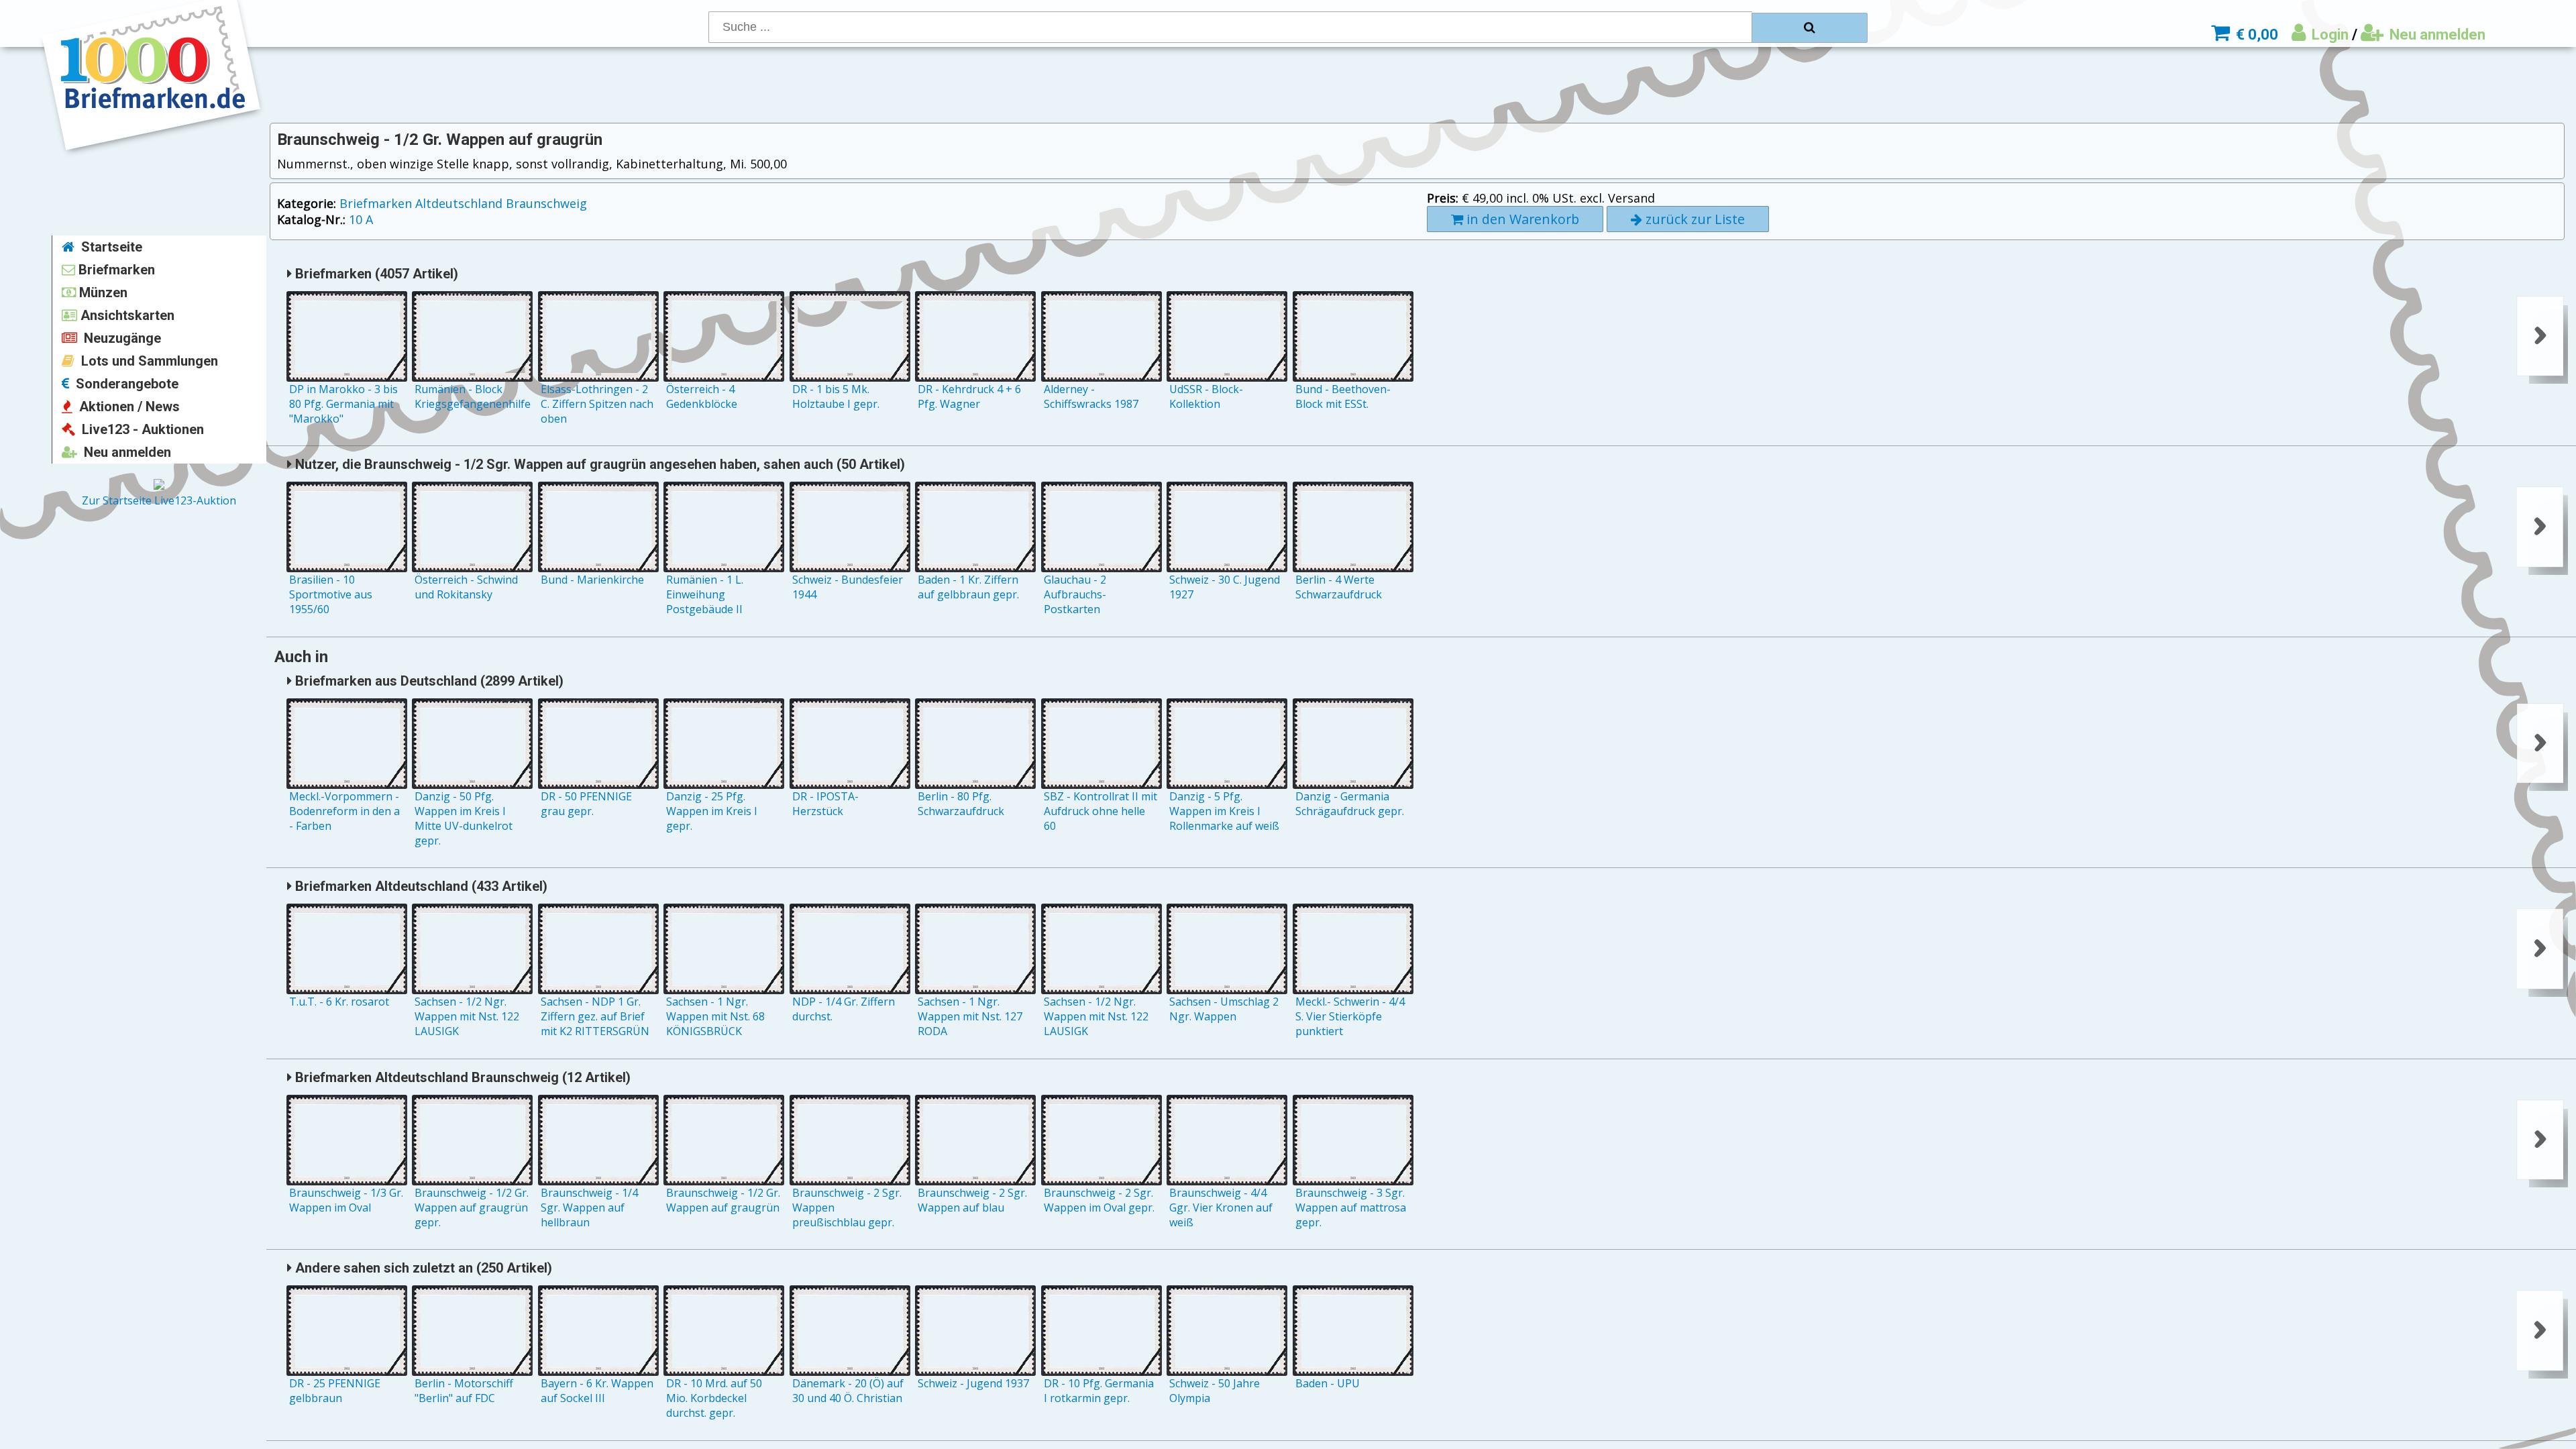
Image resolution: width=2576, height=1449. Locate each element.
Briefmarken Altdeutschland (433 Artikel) (420, 886)
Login (2328, 35)
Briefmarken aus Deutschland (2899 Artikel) (428, 681)
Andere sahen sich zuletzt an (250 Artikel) (422, 1268)
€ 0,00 (2255, 35)
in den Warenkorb (1521, 219)
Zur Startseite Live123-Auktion (159, 500)
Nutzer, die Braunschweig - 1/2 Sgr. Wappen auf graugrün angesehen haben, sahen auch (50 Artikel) (598, 464)
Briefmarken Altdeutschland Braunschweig (463, 203)
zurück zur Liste (1694, 219)
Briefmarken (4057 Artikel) (375, 274)
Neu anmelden (2436, 35)
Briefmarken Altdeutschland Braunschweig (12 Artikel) (461, 1077)
